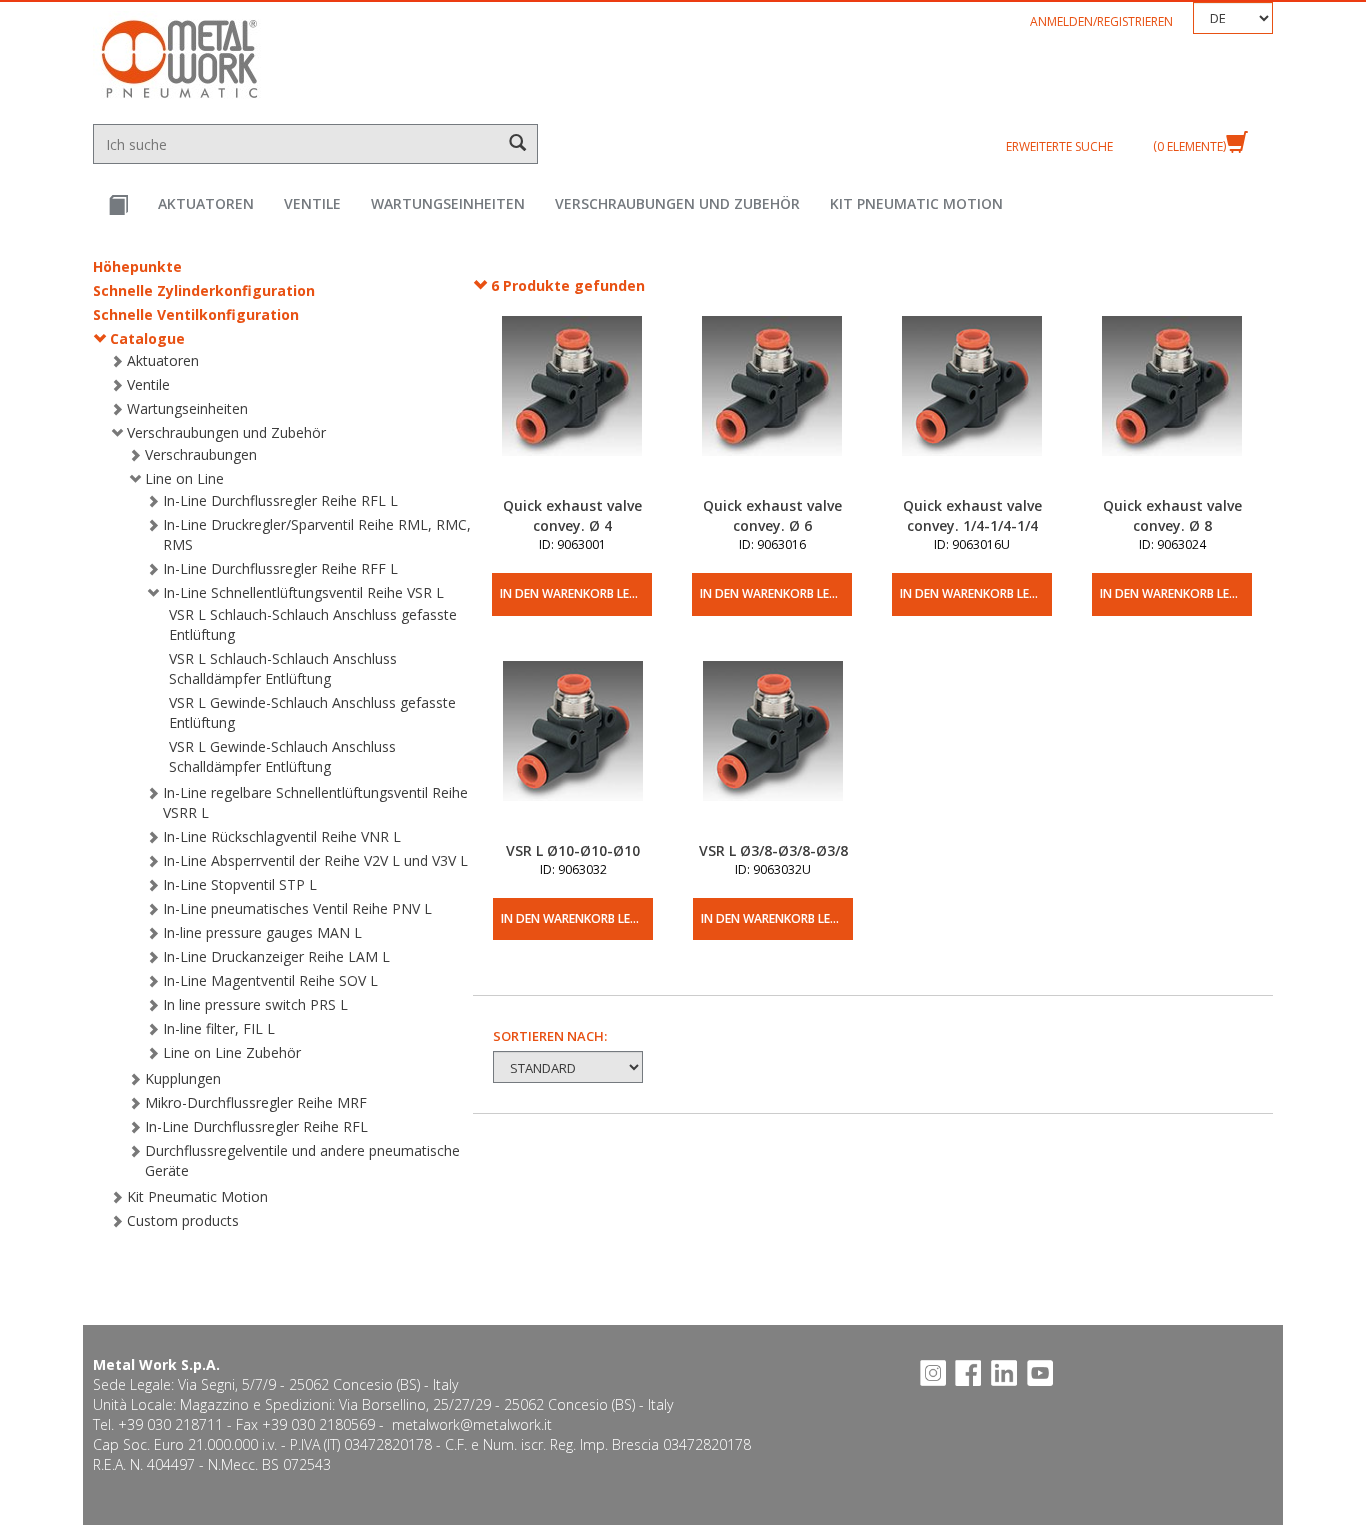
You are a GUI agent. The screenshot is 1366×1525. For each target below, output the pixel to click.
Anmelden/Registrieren (1101, 21)
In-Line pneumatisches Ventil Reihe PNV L (297, 908)
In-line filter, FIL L (219, 1028)
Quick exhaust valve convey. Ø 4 (572, 515)
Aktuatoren (206, 203)
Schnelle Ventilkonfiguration (196, 314)
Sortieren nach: (550, 1036)
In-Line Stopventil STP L (240, 884)
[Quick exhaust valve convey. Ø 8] (1172, 406)
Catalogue (147, 338)
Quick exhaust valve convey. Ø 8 (1172, 515)
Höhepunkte (137, 266)
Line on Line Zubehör (232, 1052)
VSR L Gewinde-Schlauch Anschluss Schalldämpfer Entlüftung (282, 756)
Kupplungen (183, 1078)
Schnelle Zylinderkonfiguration (204, 290)
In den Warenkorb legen (576, 593)
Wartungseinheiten (448, 203)
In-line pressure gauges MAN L (262, 932)
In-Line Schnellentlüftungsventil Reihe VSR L (303, 592)
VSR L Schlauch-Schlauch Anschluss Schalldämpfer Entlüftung (283, 668)
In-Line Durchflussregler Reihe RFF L (280, 568)
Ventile (312, 203)
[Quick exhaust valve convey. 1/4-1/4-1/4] (972, 406)
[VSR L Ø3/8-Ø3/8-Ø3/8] (773, 751)
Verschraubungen (201, 454)
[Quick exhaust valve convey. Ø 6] (772, 406)
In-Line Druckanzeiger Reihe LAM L (276, 956)
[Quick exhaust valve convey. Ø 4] (572, 406)
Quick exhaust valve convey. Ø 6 (772, 515)
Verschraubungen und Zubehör (677, 203)
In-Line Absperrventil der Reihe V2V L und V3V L (315, 860)
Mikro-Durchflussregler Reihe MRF (256, 1102)
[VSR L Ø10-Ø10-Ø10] (573, 751)
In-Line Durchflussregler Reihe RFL (256, 1126)
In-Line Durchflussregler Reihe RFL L (280, 500)
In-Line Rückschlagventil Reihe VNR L (282, 836)
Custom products (183, 1220)
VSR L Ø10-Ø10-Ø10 (573, 850)
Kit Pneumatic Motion (916, 203)
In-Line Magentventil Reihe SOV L (270, 980)
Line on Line (184, 478)
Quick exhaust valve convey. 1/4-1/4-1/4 (972, 515)
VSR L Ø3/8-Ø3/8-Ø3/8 (773, 850)
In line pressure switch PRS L (255, 1004)
